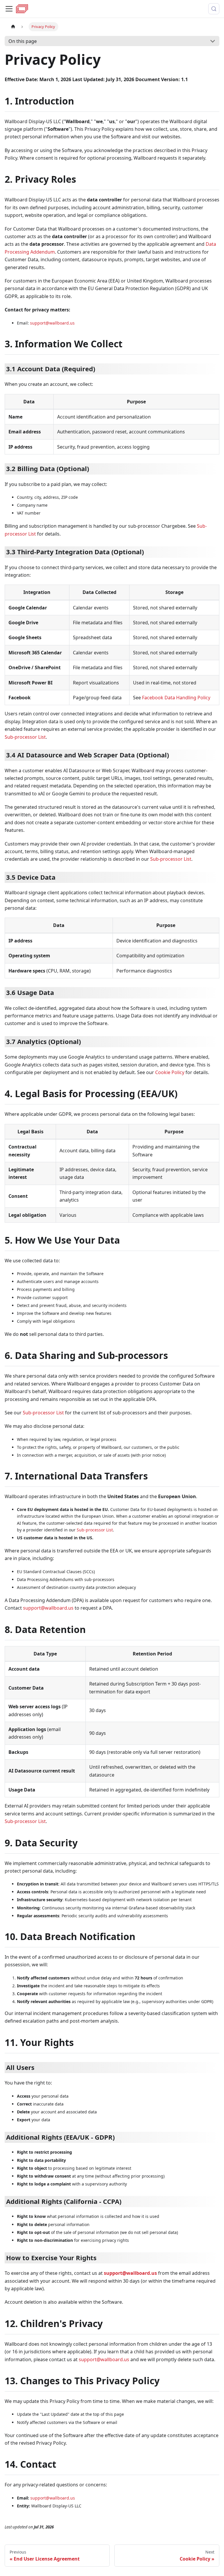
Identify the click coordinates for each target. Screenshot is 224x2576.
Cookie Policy (170, 1072)
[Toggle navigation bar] (9, 9)
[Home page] (13, 27)
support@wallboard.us (52, 323)
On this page (23, 41)
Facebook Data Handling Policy (176, 698)
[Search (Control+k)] (214, 9)
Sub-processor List (25, 737)
